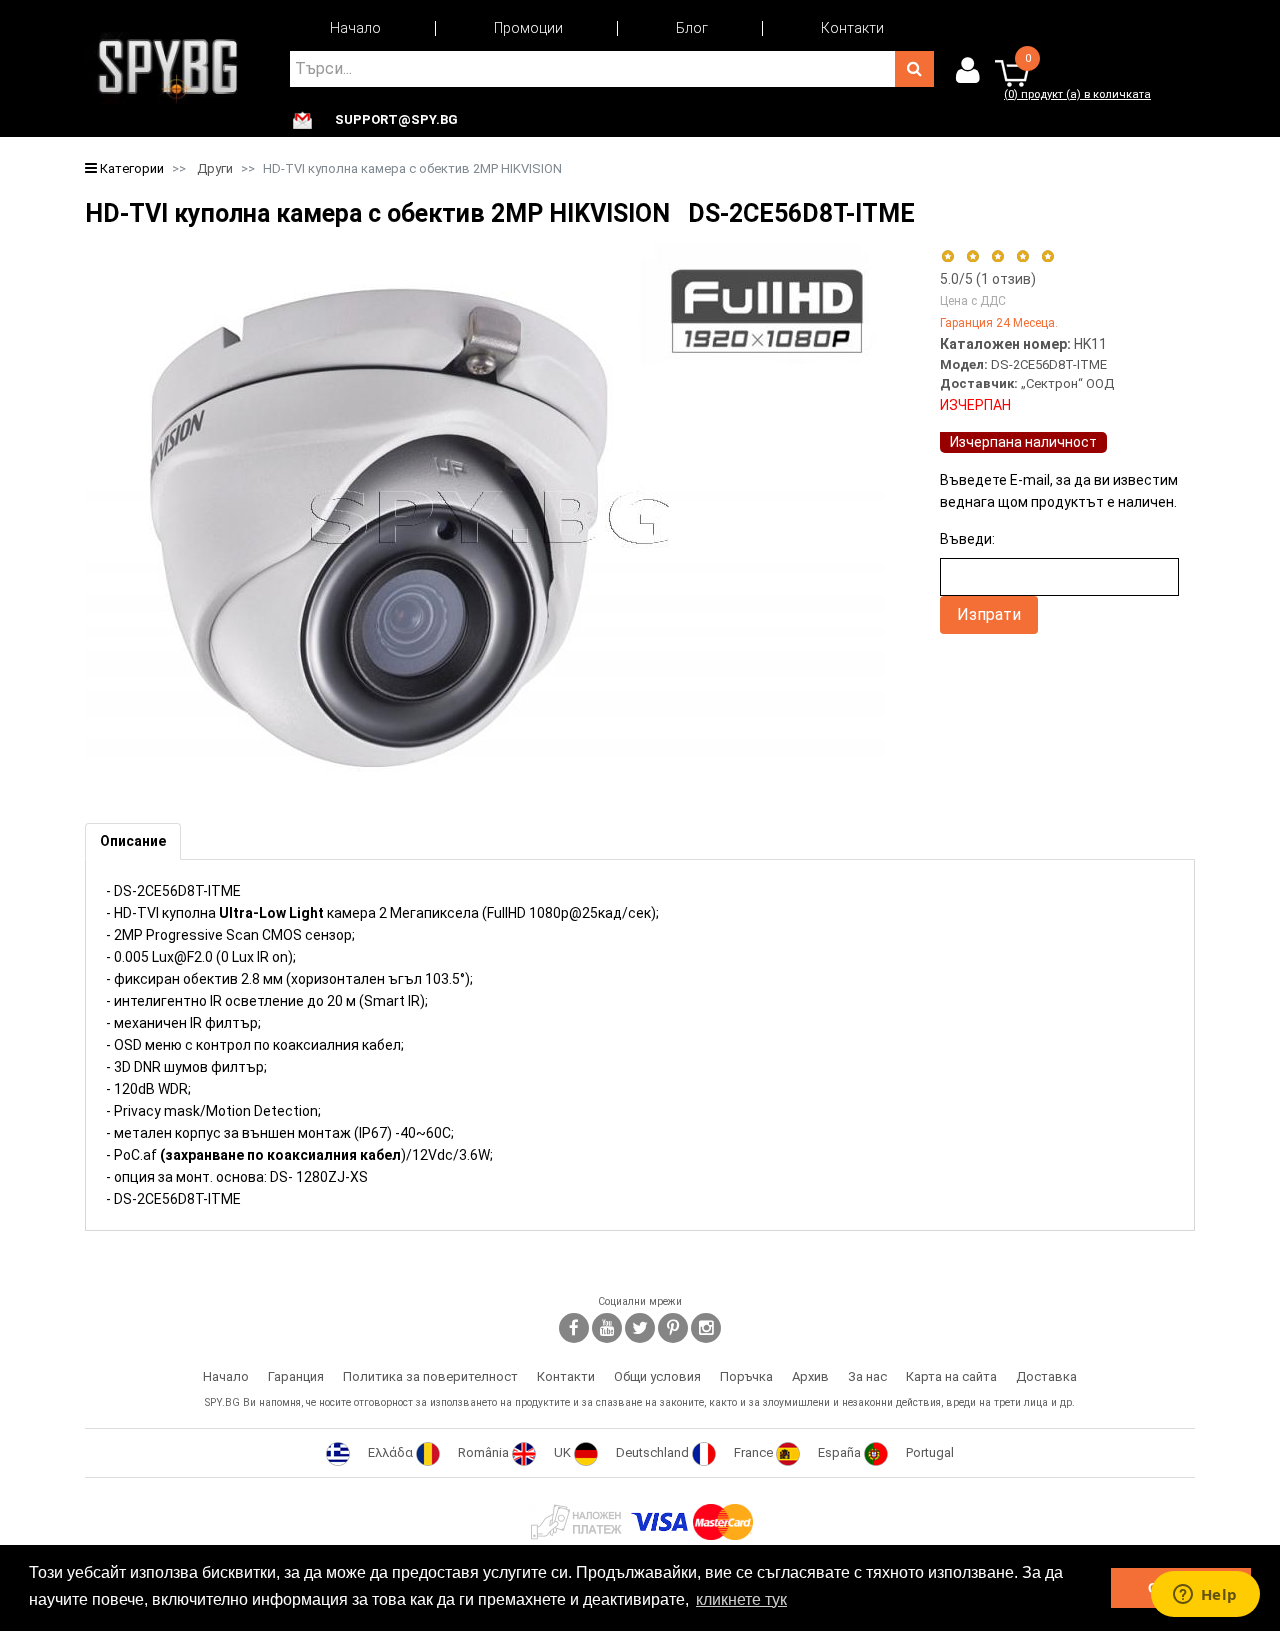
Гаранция (296, 1376)
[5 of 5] (1048, 256)
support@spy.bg (396, 120)
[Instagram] (706, 1328)
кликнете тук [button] (741, 1599)
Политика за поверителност (430, 1376)
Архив (810, 1376)
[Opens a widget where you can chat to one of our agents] (1205, 1596)
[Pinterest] (673, 1328)
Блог (692, 28)
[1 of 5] (947, 256)
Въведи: (967, 539)
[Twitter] (640, 1328)
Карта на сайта (951, 1376)
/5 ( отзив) (988, 279)
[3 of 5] (997, 256)
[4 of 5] (1022, 256)
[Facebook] (574, 1328)
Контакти (852, 28)
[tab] (133, 841)
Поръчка (746, 1376)
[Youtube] (607, 1328)
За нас (867, 1376)
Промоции (528, 28)
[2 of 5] (972, 256)
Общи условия (657, 1376)
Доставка (1046, 1376)
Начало (355, 28)
